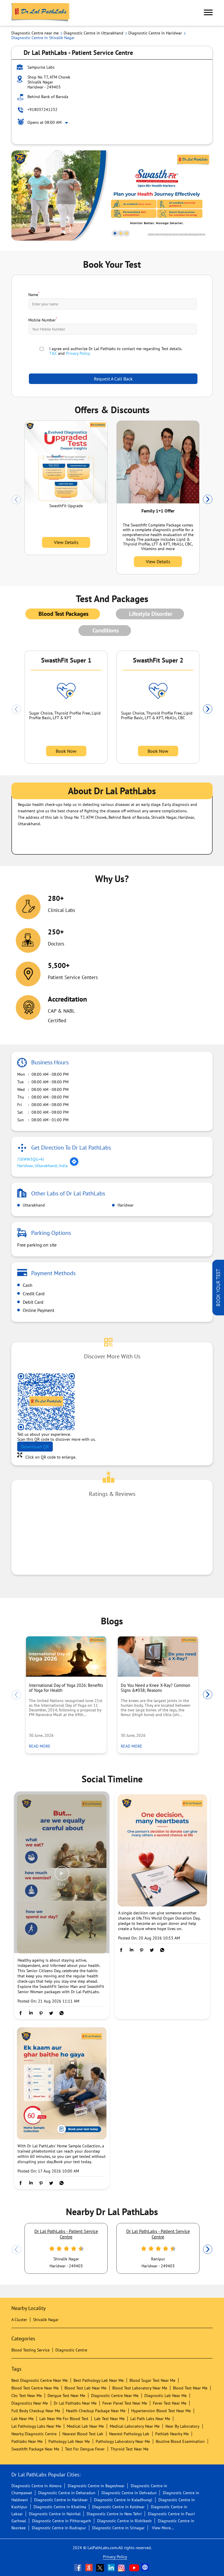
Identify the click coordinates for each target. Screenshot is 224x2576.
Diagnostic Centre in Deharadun (67, 2493)
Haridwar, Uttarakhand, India (42, 1166)
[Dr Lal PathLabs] (41, 13)
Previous (16, 500)
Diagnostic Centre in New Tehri (114, 2514)
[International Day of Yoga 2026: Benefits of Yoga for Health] (66, 1657)
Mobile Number (43, 319)
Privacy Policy (78, 353)
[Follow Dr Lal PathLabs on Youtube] (134, 2568)
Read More (41, 1746)
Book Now (66, 751)
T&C (53, 353)
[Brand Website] (146, 2568)
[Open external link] (218, 1314)
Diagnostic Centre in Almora (36, 2486)
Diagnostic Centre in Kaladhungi (123, 2500)
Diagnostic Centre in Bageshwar (96, 2486)
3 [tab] (127, 233)
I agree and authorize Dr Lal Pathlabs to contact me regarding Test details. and (116, 351)
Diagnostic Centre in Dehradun (129, 2493)
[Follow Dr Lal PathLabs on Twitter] (101, 2568)
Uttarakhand (33, 1205)
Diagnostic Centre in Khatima (60, 2507)
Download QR (35, 1447)
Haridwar (125, 1205)
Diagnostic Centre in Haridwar (61, 2500)
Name (34, 294)
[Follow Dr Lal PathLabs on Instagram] (123, 2568)
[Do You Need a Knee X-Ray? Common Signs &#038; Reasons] (158, 1657)
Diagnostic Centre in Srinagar (118, 2528)
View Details (66, 542)
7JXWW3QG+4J (30, 1159)
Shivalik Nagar (46, 2320)
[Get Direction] (74, 1165)
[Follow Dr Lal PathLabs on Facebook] (78, 2568)
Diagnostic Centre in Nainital (55, 2514)
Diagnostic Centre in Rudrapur (59, 2528)
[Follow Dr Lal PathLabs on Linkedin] (112, 2568)
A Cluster (19, 2320)
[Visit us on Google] (90, 2568)
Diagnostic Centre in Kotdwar (118, 2507)
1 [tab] (115, 233)
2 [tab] (121, 233)
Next (208, 500)
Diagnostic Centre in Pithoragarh (62, 2521)
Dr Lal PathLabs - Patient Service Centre (66, 2234)
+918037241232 (42, 109)
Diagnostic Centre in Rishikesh (124, 2521)
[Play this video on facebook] (62, 1876)
